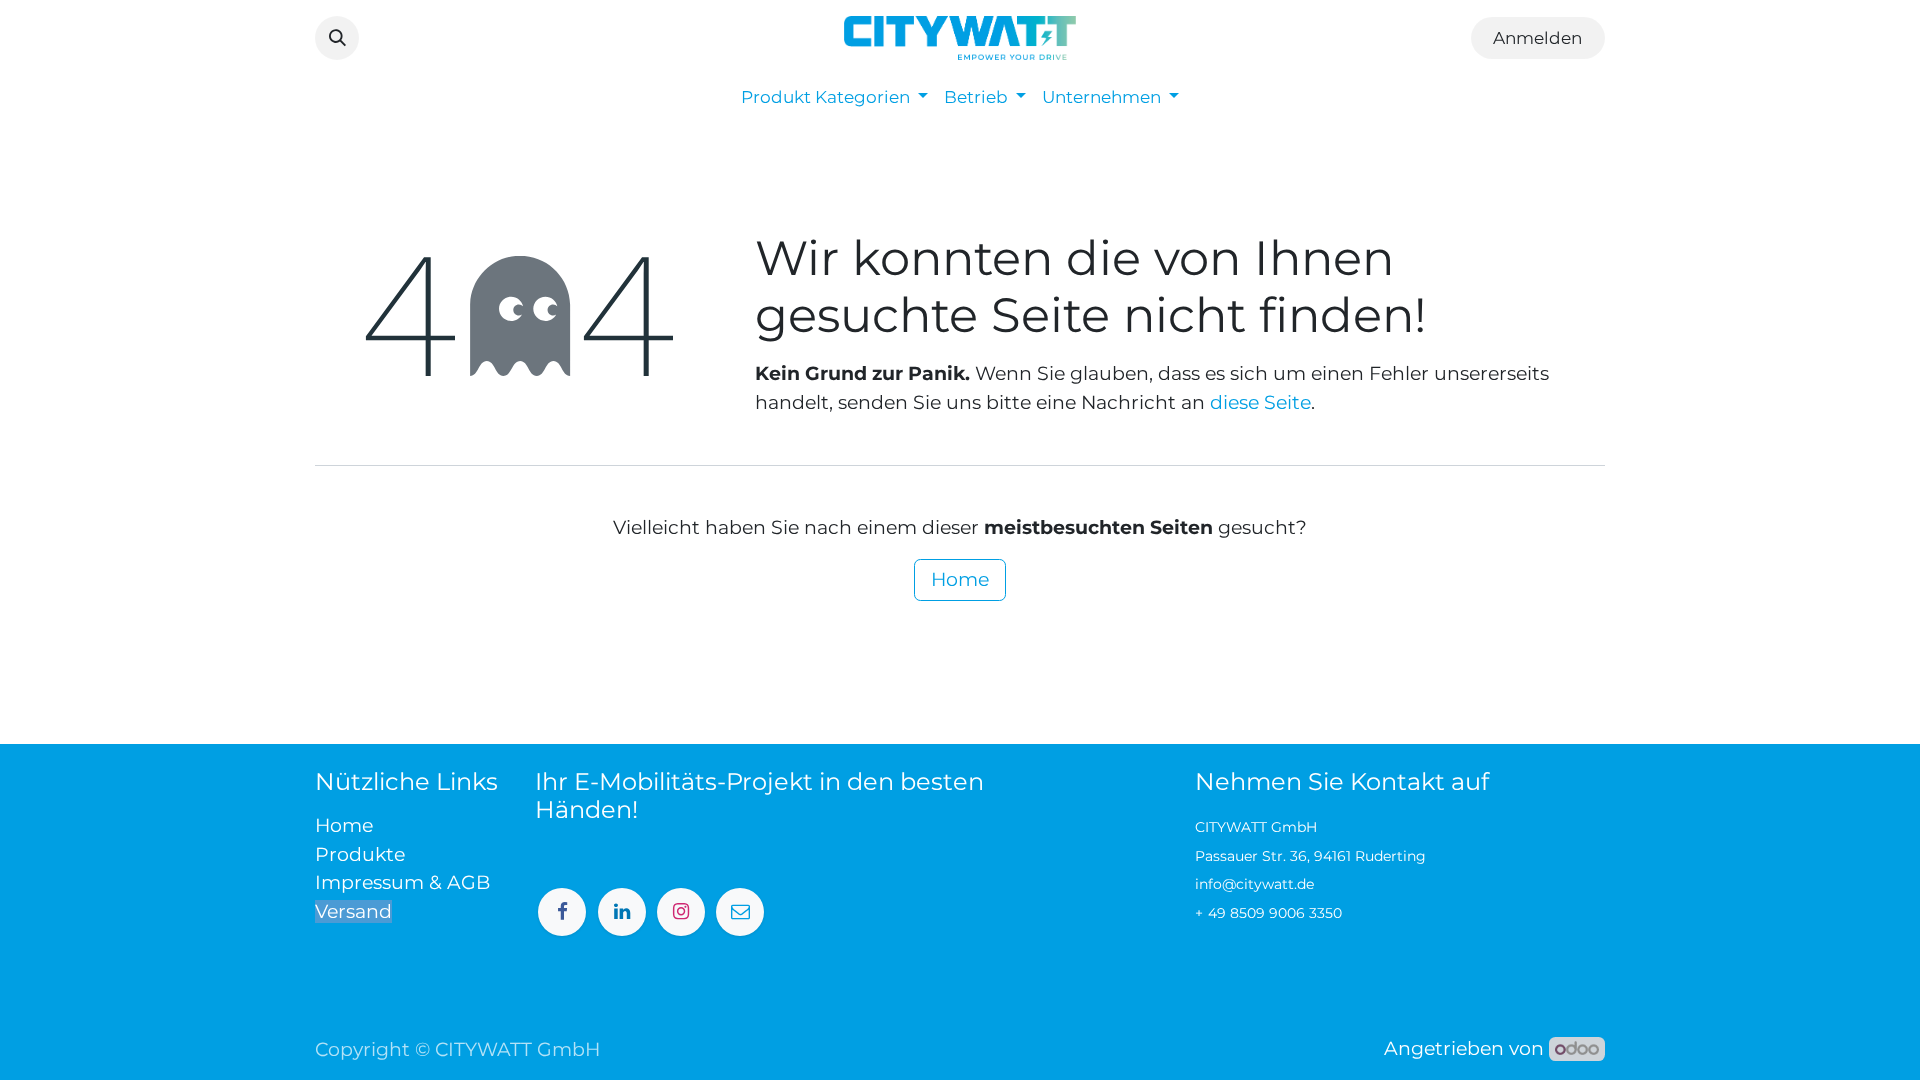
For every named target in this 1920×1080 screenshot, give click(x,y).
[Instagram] (681, 912)
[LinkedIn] (622, 912)
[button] (337, 38)
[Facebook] (562, 912)
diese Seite (1260, 402)
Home (960, 579)
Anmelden (1537, 38)
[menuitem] (834, 98)
